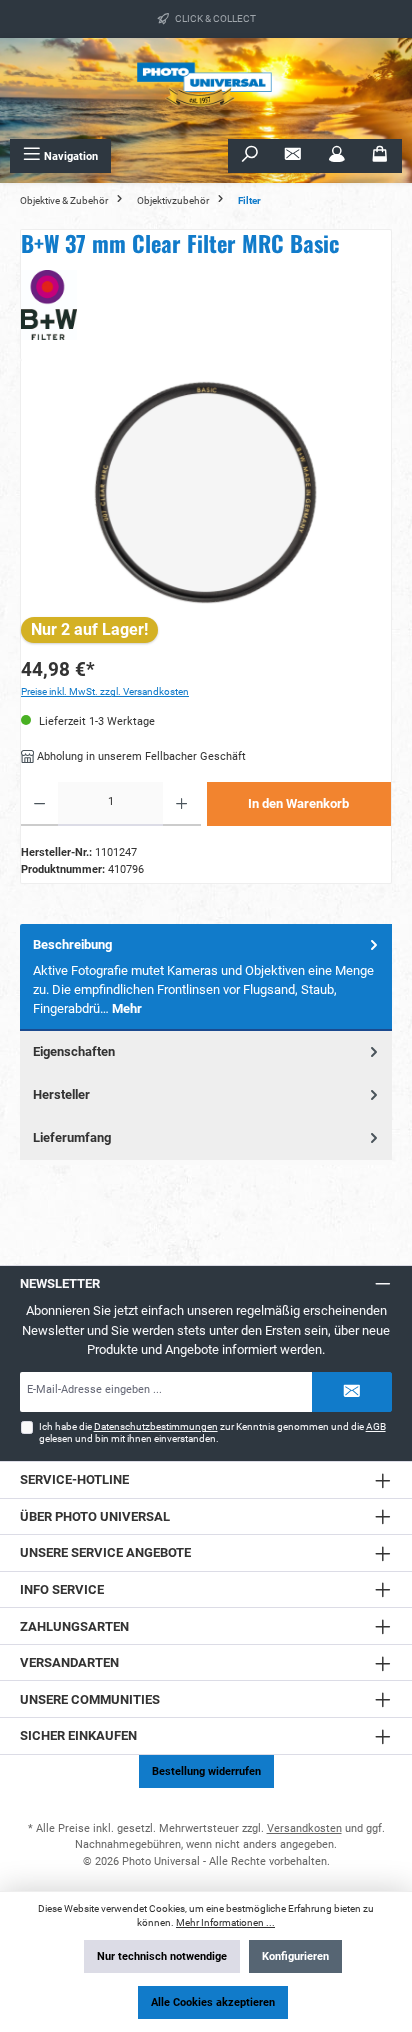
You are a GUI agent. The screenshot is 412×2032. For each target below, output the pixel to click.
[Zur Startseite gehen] (206, 88)
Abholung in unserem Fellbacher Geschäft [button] (140, 756)
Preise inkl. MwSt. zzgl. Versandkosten (105, 691)
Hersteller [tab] (61, 1094)
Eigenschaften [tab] (74, 1051)
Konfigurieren (295, 1956)
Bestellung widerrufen (206, 1771)
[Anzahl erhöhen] (181, 804)
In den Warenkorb (298, 803)
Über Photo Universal (95, 1516)
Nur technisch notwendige (162, 1956)
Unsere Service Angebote (105, 1552)
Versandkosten (304, 1828)
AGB (376, 1426)
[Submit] (352, 1392)
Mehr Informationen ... (225, 1922)
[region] (206, 492)
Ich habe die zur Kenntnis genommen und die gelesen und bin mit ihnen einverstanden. (212, 1432)
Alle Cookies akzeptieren (213, 2002)
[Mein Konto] (337, 156)
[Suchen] (250, 156)
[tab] (206, 977)
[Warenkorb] (380, 156)
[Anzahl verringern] (39, 804)
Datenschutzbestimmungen (156, 1426)
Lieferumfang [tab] (72, 1137)
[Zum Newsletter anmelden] (293, 156)
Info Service (62, 1589)
